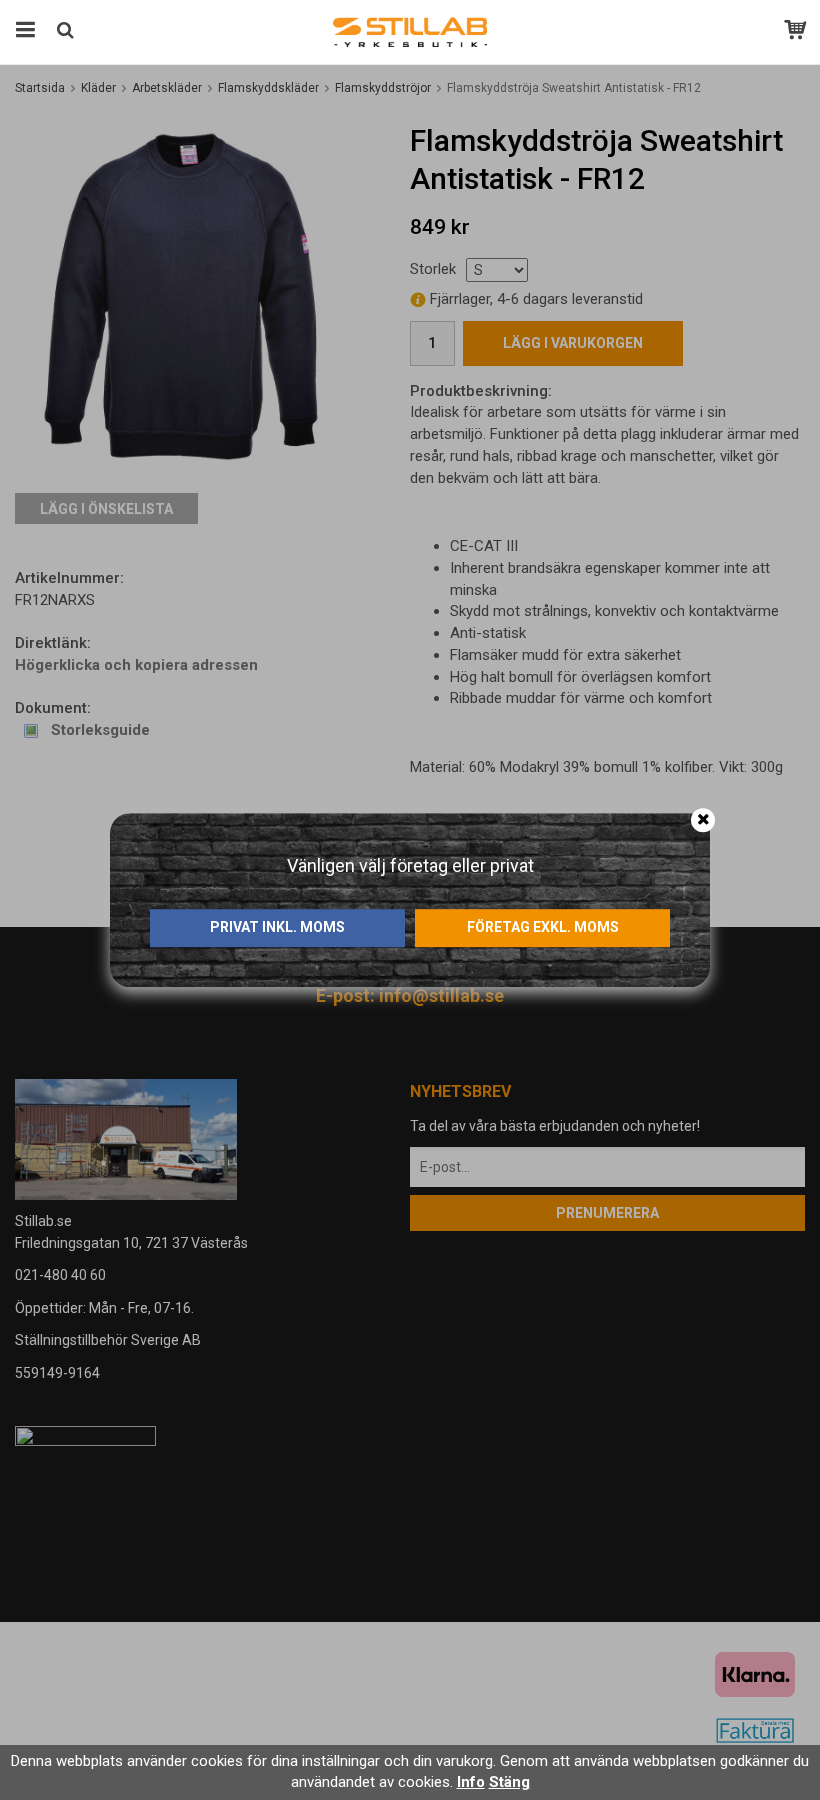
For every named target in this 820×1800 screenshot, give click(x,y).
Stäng (509, 1782)
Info (471, 1782)
